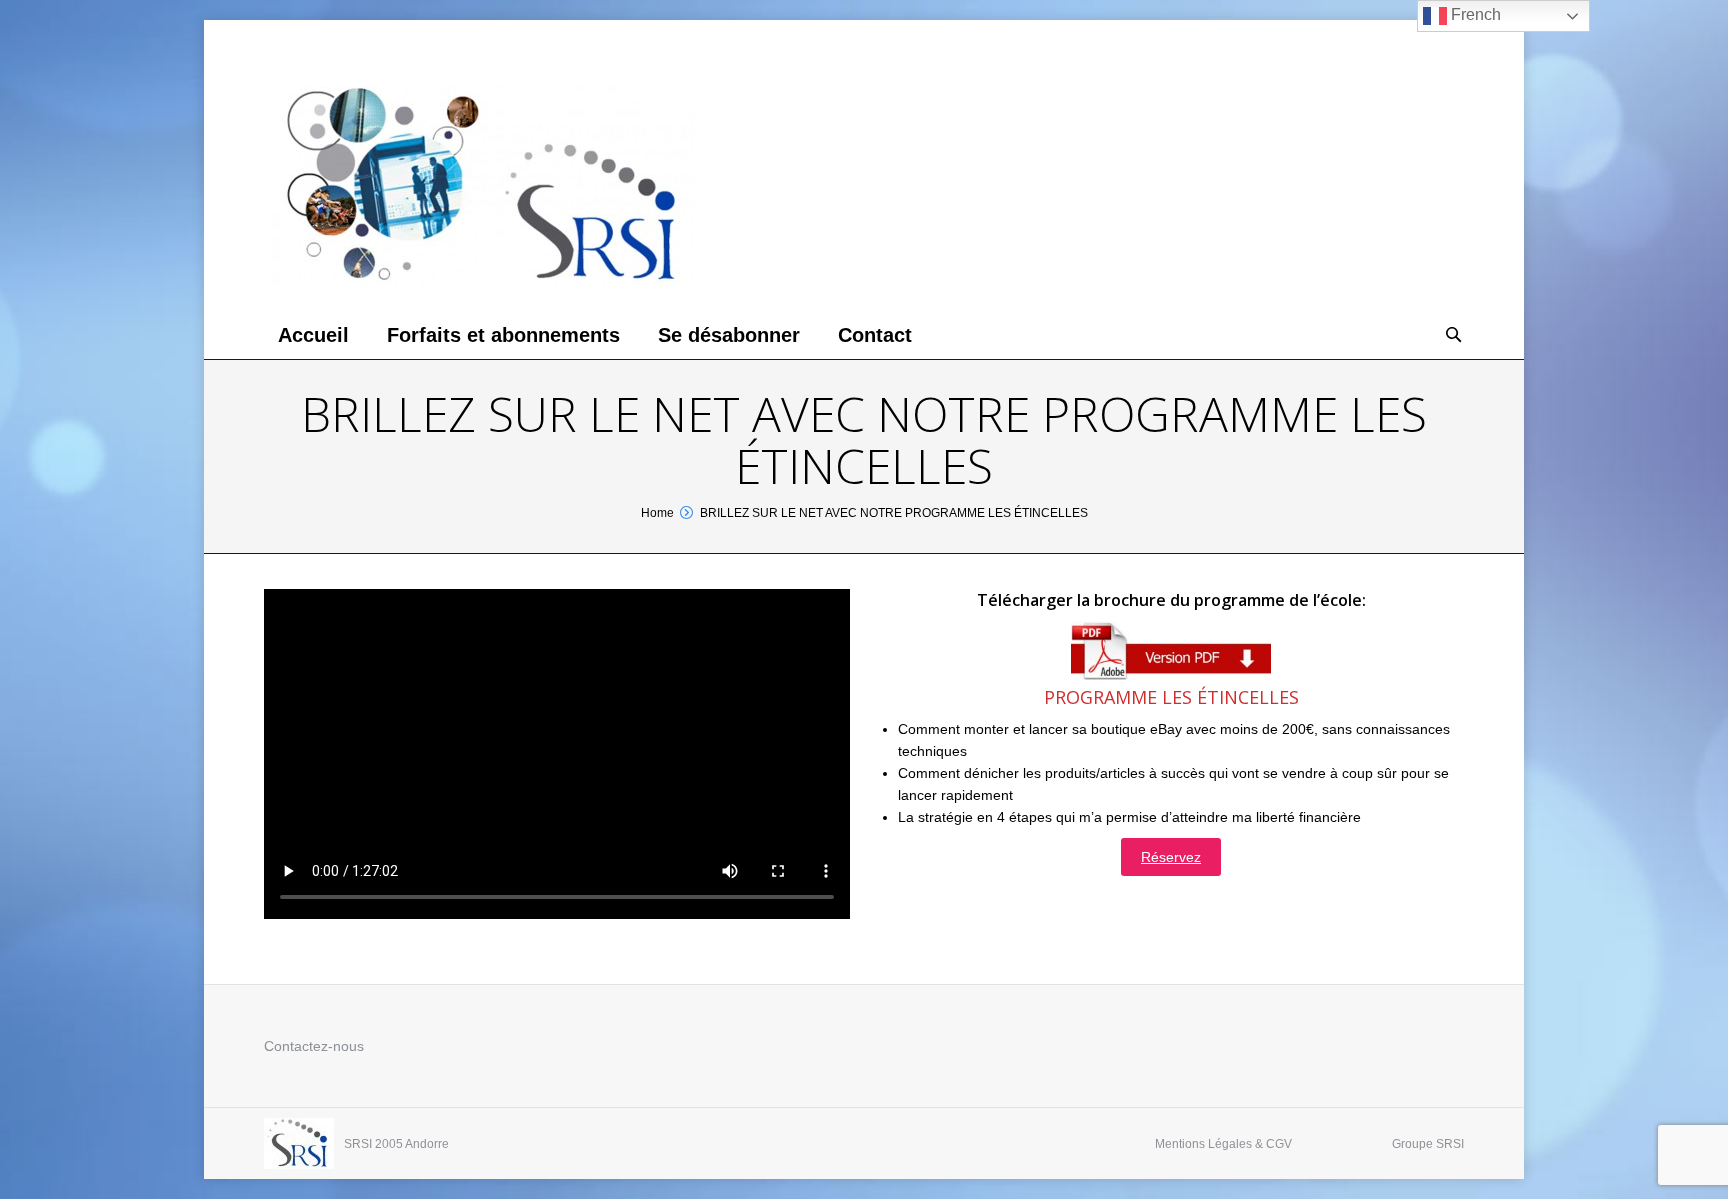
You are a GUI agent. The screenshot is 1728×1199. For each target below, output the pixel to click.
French (1474, 14)
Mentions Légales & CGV (1223, 1144)
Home (657, 513)
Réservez (1171, 857)
